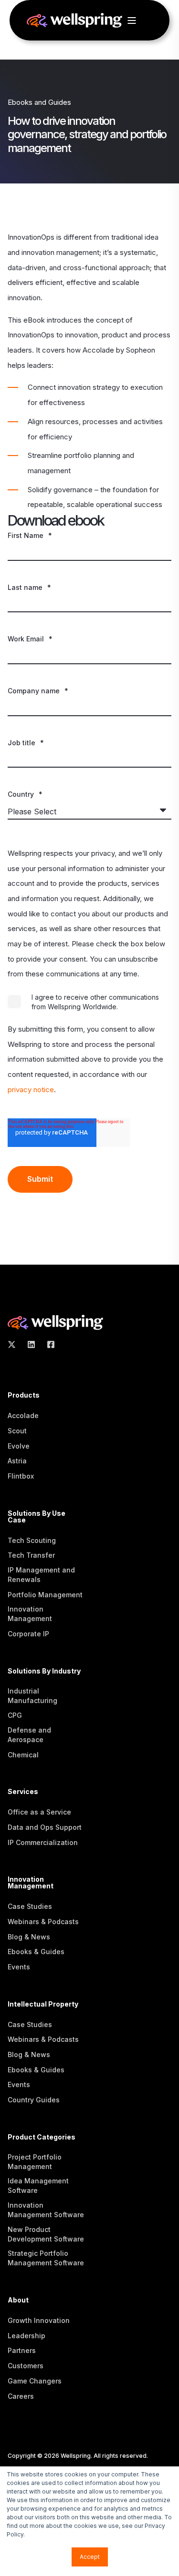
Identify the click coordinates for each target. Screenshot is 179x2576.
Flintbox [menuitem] (21, 1476)
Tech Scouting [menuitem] (32, 1540)
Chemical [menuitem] (23, 1755)
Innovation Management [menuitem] (30, 1614)
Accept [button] (90, 2557)
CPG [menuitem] (15, 1715)
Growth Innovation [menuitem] (39, 2320)
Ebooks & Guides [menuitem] (36, 1952)
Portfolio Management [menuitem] (45, 1595)
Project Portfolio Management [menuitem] (35, 2162)
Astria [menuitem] (17, 1461)
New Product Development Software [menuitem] (46, 2234)
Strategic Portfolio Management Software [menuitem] (46, 2258)
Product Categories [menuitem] (42, 2137)
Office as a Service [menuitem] (39, 1812)
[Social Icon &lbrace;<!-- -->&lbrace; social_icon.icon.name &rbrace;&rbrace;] (15, 1344)
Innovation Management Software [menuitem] (46, 2210)
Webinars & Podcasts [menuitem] (43, 1922)
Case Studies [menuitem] (30, 1906)
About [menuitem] (18, 2300)
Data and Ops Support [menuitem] (45, 1827)
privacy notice (31, 1090)
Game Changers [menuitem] (35, 2381)
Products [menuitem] (24, 1395)
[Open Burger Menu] (132, 20)
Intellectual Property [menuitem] (43, 2004)
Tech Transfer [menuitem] (31, 1555)
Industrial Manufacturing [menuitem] (32, 1696)
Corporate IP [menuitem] (28, 1634)
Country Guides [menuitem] (34, 2100)
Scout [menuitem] (17, 1431)
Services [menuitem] (23, 1792)
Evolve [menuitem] (19, 1446)
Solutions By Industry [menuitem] (44, 1671)
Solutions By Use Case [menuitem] (37, 1517)
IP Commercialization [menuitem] (43, 1842)
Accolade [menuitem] (23, 1415)
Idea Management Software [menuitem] (38, 2186)
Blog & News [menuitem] (29, 1937)
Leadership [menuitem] (26, 2336)
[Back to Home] (74, 23)
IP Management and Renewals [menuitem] (41, 1575)
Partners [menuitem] (22, 2350)
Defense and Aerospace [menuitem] (29, 1735)
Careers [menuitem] (21, 2396)
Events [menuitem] (19, 1967)
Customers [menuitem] (26, 2366)
